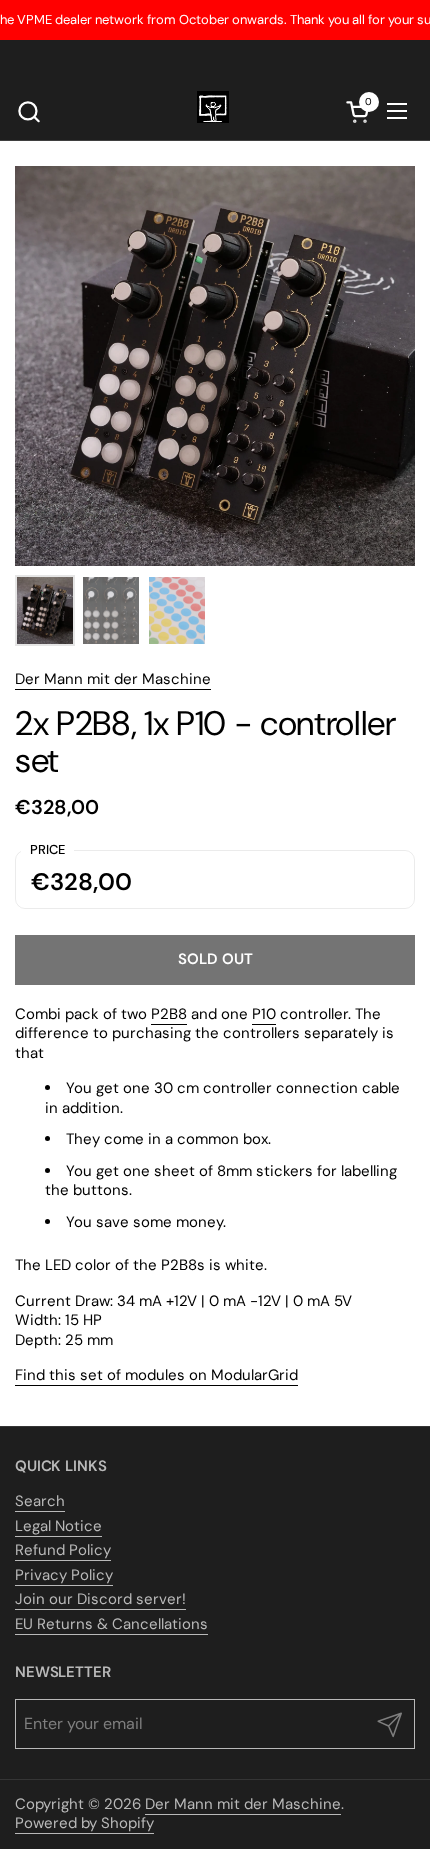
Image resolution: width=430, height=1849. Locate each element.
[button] (28, 111)
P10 (264, 1014)
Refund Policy (63, 1550)
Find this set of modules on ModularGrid (156, 1375)
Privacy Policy (64, 1575)
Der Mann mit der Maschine (113, 679)
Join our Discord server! (100, 1599)
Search (40, 1501)
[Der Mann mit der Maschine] (213, 111)
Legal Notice (58, 1526)
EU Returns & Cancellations (111, 1624)
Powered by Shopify (84, 1823)
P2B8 (169, 1014)
